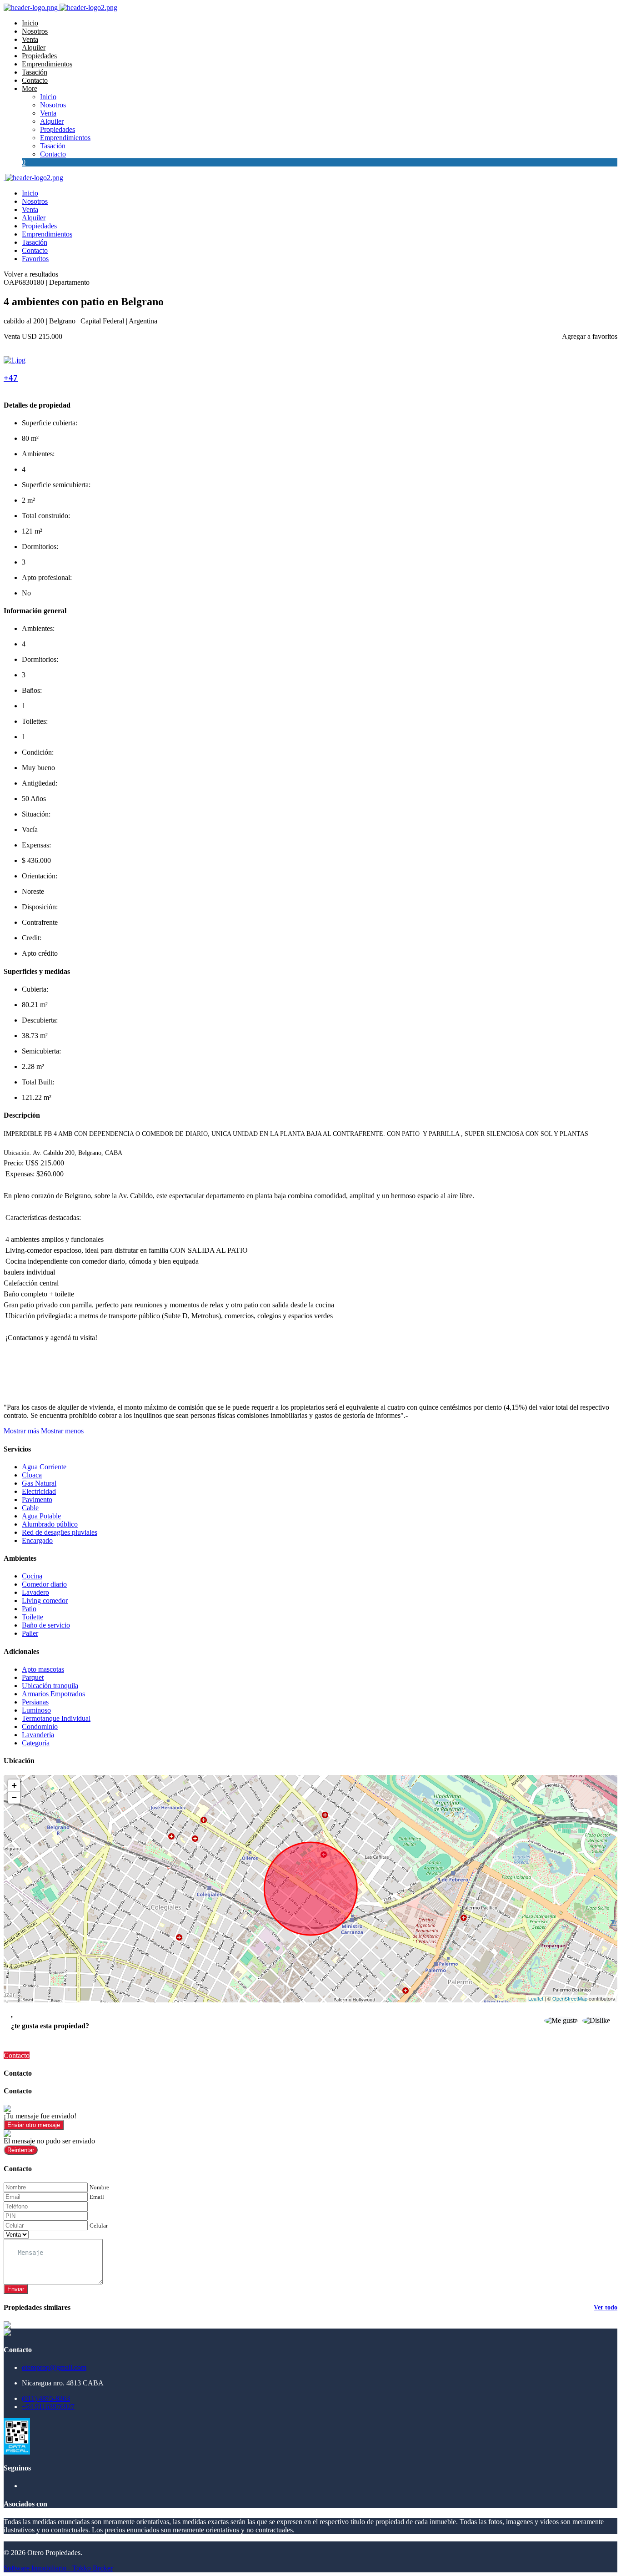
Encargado (37, 1540)
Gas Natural (39, 1483)
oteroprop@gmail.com (54, 2367)
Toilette (33, 1617)
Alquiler (34, 48)
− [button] (14, 1797)
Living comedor (45, 1601)
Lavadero (35, 1592)
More (30, 88)
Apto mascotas (43, 1669)
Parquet (33, 1677)
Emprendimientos (47, 64)
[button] (44, 1431)
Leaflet (536, 1998)
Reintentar (21, 2150)
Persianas (35, 1702)
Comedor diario (44, 1584)
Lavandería (38, 1735)
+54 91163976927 (48, 2407)
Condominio (40, 1727)
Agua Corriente (44, 1467)
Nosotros (35, 31)
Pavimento (37, 1500)
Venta (30, 39)
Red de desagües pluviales (60, 1532)
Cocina (32, 1576)
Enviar (16, 2289)
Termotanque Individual (56, 1718)
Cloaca (32, 1475)
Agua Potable (41, 1516)
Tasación (35, 72)
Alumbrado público (50, 1524)
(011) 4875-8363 (46, 2398)
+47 (11, 378)
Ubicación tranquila (50, 1686)
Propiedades (39, 56)
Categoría (36, 1743)
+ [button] (14, 1785)
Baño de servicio (46, 1625)
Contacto (35, 80)
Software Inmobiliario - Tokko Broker (58, 2568)
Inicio (30, 23)
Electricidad (39, 1491)
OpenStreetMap (570, 1998)
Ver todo (606, 2307)
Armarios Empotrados (53, 1694)
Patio (29, 1609)
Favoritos (35, 259)
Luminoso (36, 1710)
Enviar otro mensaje (34, 2125)
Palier (30, 1633)
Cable (30, 1508)
